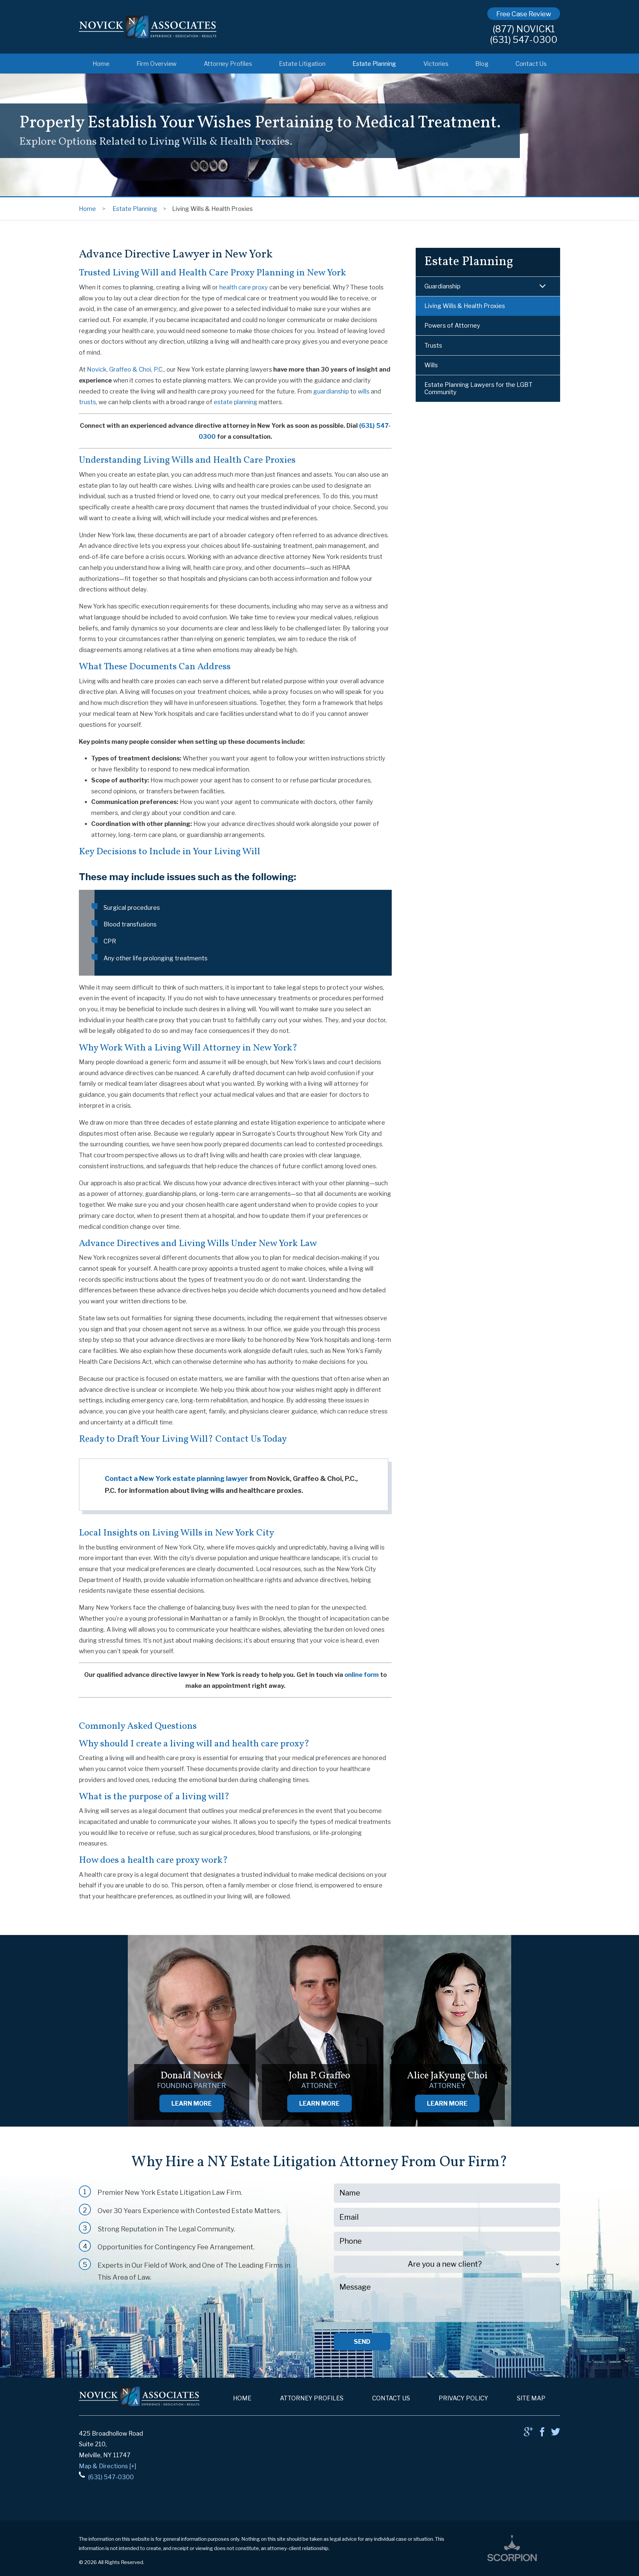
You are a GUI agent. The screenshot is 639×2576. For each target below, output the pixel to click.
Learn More (192, 2103)
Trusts (433, 345)
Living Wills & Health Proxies (465, 306)
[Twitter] (556, 2434)
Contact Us (531, 64)
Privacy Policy (463, 2398)
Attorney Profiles (228, 64)
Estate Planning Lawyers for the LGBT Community (478, 388)
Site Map (531, 2398)
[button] (542, 286)
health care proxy (244, 287)
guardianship (331, 391)
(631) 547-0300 (524, 40)
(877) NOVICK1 (524, 29)
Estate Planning (374, 64)
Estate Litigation (302, 64)
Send (362, 2341)
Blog (482, 64)
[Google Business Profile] (528, 2434)
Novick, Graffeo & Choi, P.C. (125, 369)
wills (364, 391)
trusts (87, 402)
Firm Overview (157, 64)
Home (101, 64)
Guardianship (442, 286)
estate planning (235, 402)
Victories (436, 64)
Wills (431, 365)
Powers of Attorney (452, 325)
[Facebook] (542, 2434)
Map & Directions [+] (107, 2466)
